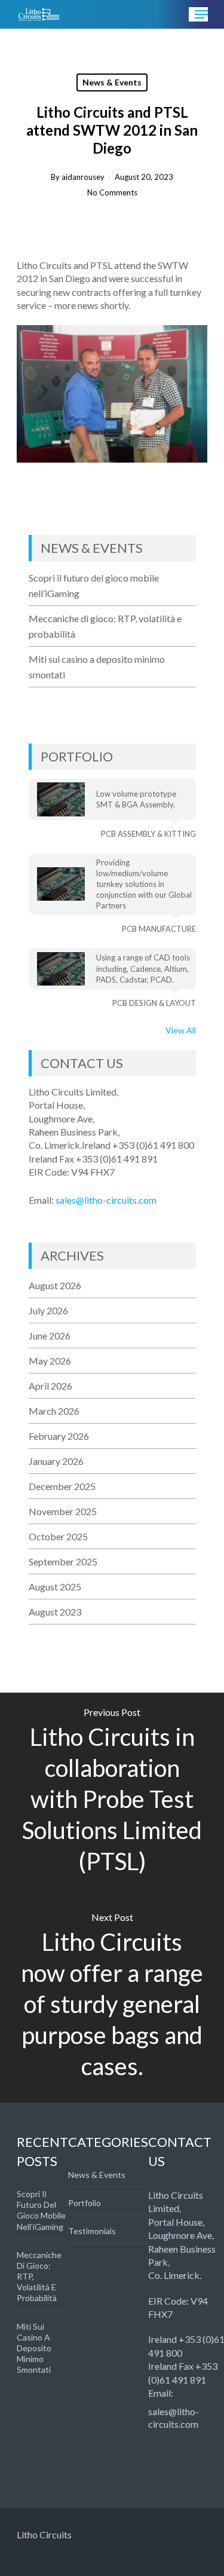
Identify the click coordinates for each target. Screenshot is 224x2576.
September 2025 (63, 1561)
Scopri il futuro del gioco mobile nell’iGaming (94, 585)
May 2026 (50, 1361)
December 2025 (62, 1486)
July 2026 (48, 1310)
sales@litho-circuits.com (106, 1200)
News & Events (112, 82)
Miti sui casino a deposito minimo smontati (97, 667)
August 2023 (55, 1612)
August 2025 (55, 1587)
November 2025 (63, 1511)
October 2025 (58, 1536)
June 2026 (50, 1336)
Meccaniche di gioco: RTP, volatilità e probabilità (105, 626)
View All (181, 1030)
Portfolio (85, 2203)
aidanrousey (83, 177)
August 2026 (55, 1285)
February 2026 (59, 1436)
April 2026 (50, 1386)
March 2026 (54, 1411)
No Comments (112, 192)
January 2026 (56, 1461)
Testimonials (92, 2231)
